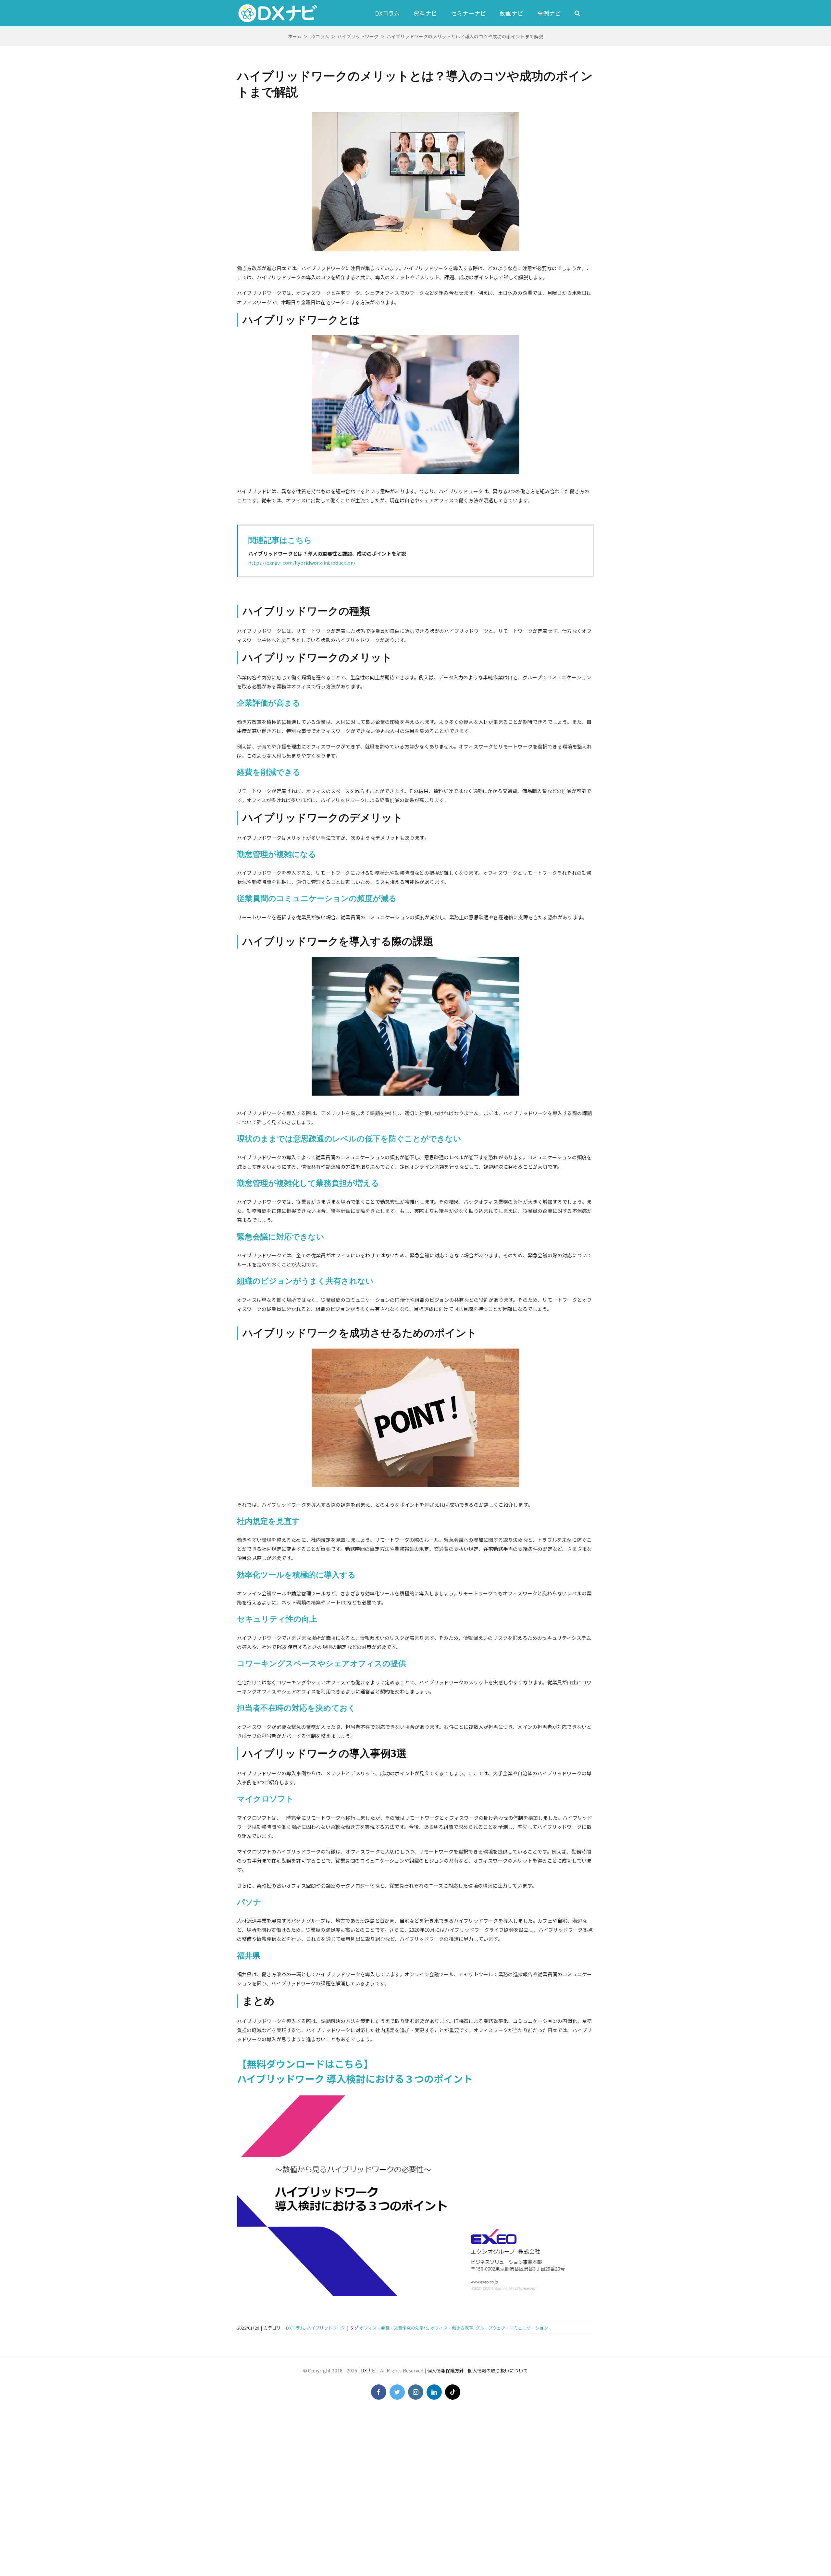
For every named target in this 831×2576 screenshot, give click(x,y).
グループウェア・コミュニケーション (512, 2328)
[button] (577, 13)
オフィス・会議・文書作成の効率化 (394, 2328)
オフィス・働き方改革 (452, 2328)
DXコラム (295, 2328)
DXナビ (369, 2370)
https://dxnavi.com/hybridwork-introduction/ (302, 563)
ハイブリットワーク (326, 2328)
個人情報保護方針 (446, 2370)
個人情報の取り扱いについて (498, 2370)
